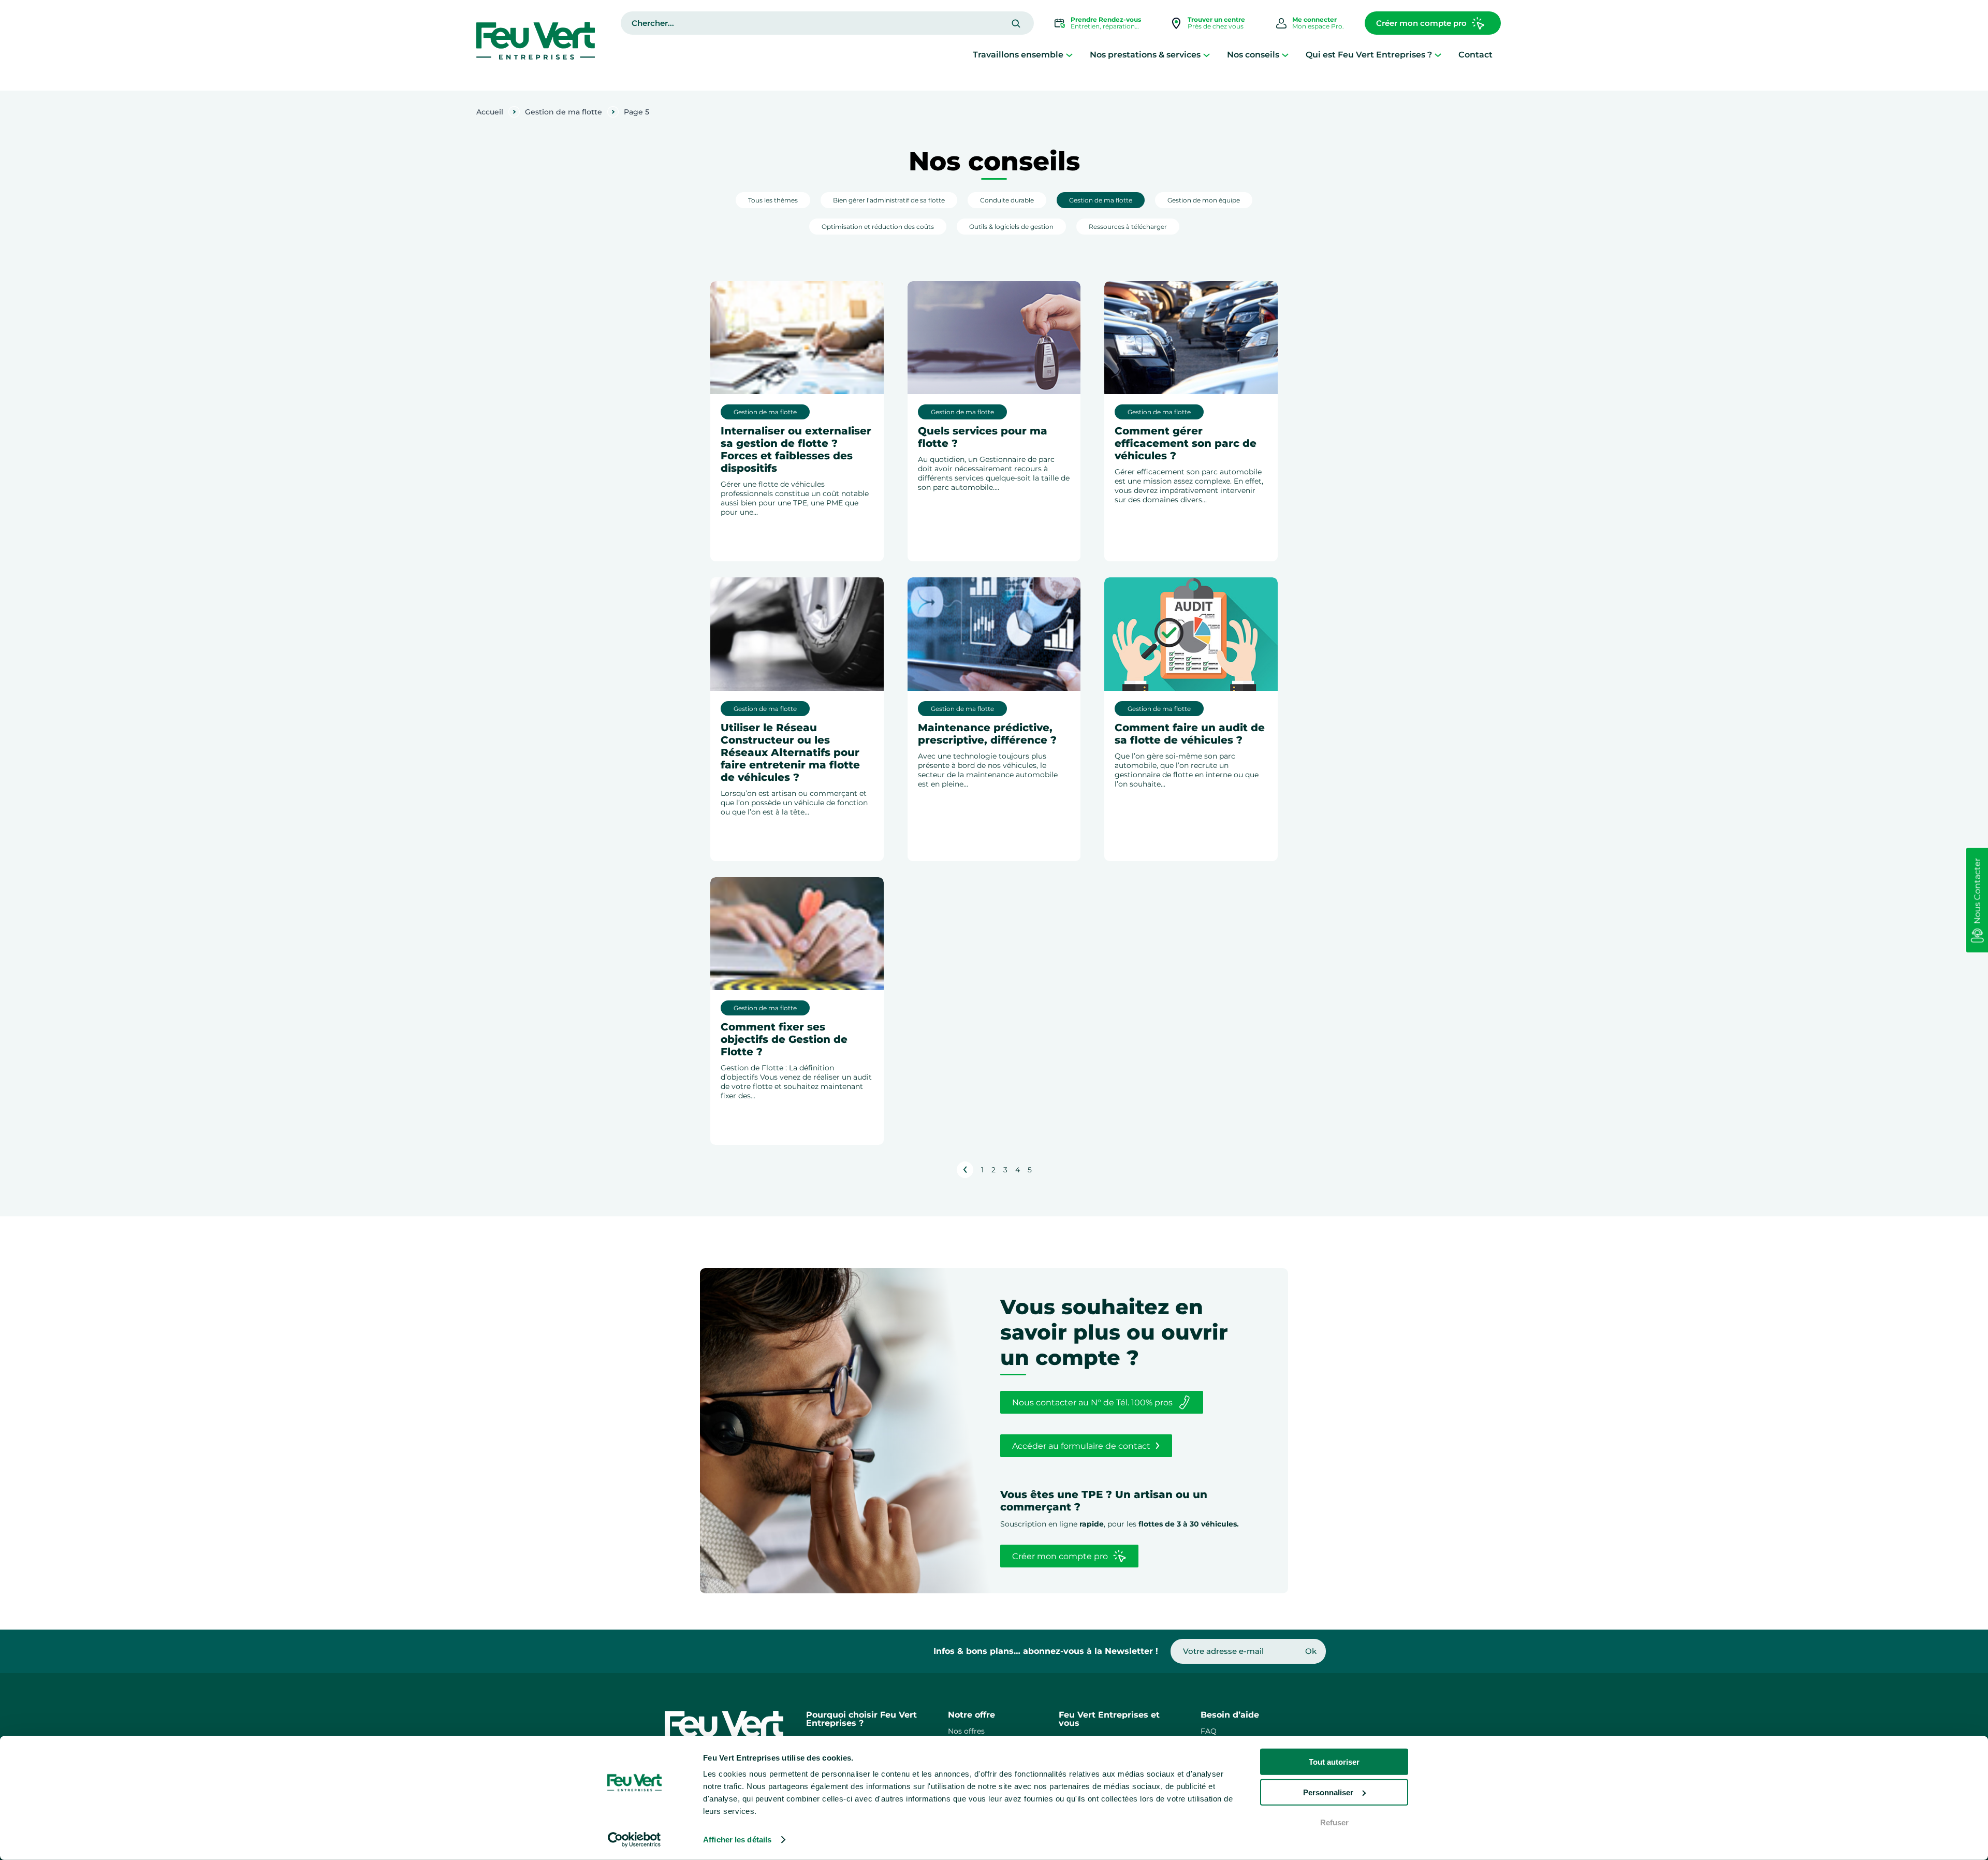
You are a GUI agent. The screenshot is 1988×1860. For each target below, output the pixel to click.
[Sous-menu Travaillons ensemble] (1069, 55)
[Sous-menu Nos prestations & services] (1207, 55)
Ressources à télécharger (1128, 227)
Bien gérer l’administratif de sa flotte (889, 200)
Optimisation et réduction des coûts (878, 227)
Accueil (490, 112)
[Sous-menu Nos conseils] (1285, 55)
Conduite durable (1007, 200)
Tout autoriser (1334, 1762)
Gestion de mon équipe (1204, 200)
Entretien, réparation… (1106, 23)
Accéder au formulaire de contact (1081, 1446)
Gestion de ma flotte (564, 112)
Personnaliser (1328, 1792)
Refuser (1334, 1822)
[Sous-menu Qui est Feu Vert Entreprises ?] (1438, 55)
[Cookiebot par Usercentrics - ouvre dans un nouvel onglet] (634, 1840)
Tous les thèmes (773, 200)
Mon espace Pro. (1318, 23)
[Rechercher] (1016, 24)
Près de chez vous (1216, 23)
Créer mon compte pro (1421, 23)
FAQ (1209, 1731)
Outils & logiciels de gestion (1011, 227)
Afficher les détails (737, 1840)
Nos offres (966, 1731)
